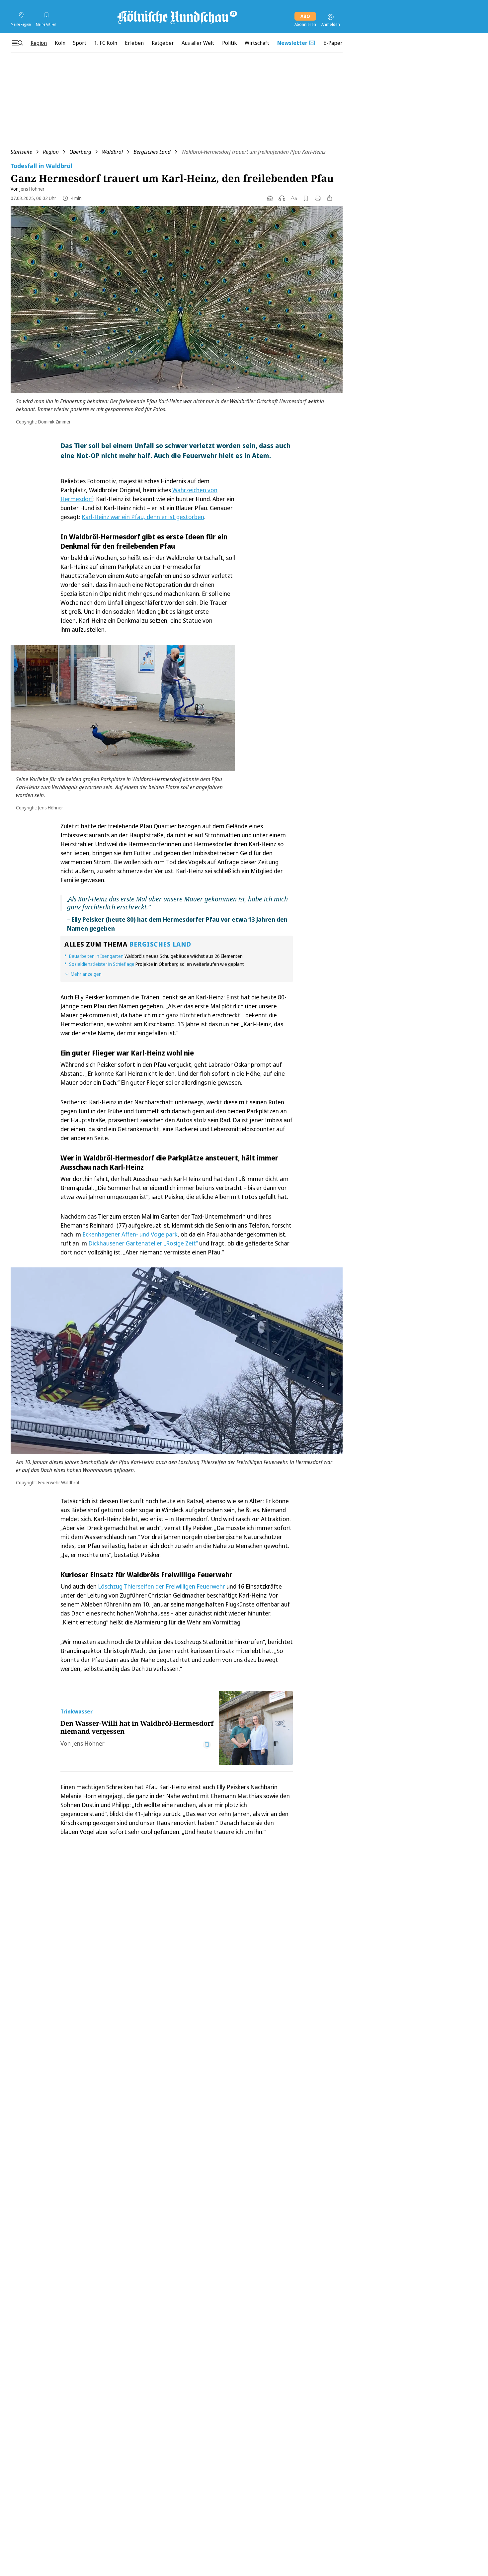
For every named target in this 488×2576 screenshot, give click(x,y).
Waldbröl (112, 152)
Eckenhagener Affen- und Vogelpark (130, 1234)
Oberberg (80, 152)
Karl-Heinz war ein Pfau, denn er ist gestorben (143, 517)
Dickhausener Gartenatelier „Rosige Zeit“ (143, 1243)
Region (51, 152)
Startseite (21, 152)
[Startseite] (177, 17)
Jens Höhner (32, 189)
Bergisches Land (152, 152)
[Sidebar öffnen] (17, 43)
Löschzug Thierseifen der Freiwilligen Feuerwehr (162, 1586)
